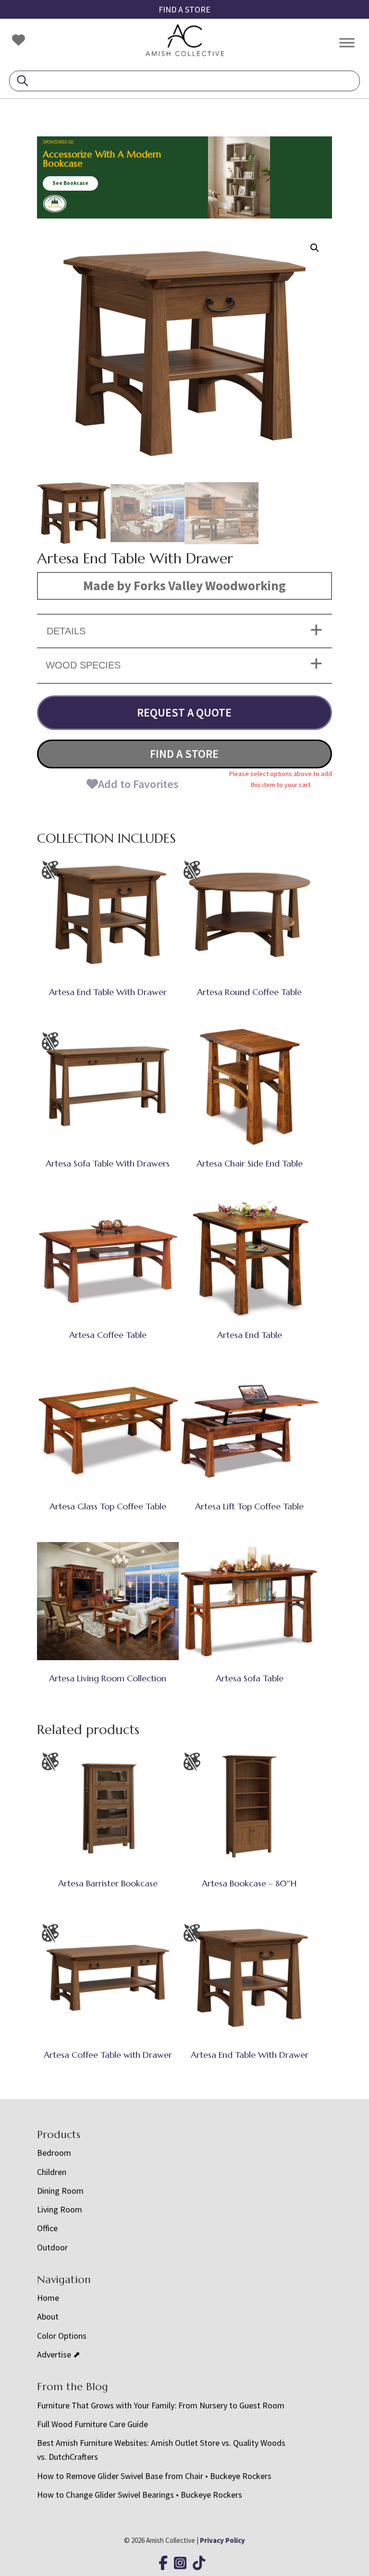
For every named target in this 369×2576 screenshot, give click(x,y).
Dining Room (60, 2191)
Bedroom (54, 2153)
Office (47, 2228)
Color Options (62, 2336)
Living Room (60, 2209)
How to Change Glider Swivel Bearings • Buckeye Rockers (140, 2495)
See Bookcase (70, 183)
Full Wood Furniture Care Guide (92, 2424)
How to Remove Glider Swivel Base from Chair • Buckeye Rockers (154, 2476)
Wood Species (83, 665)
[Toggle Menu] (347, 43)
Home (48, 2298)
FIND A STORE (184, 9)
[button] (315, 248)
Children (52, 2172)
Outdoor (52, 2247)
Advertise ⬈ (59, 2354)
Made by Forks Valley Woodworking (184, 585)
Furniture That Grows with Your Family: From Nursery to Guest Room (161, 2405)
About (48, 2316)
